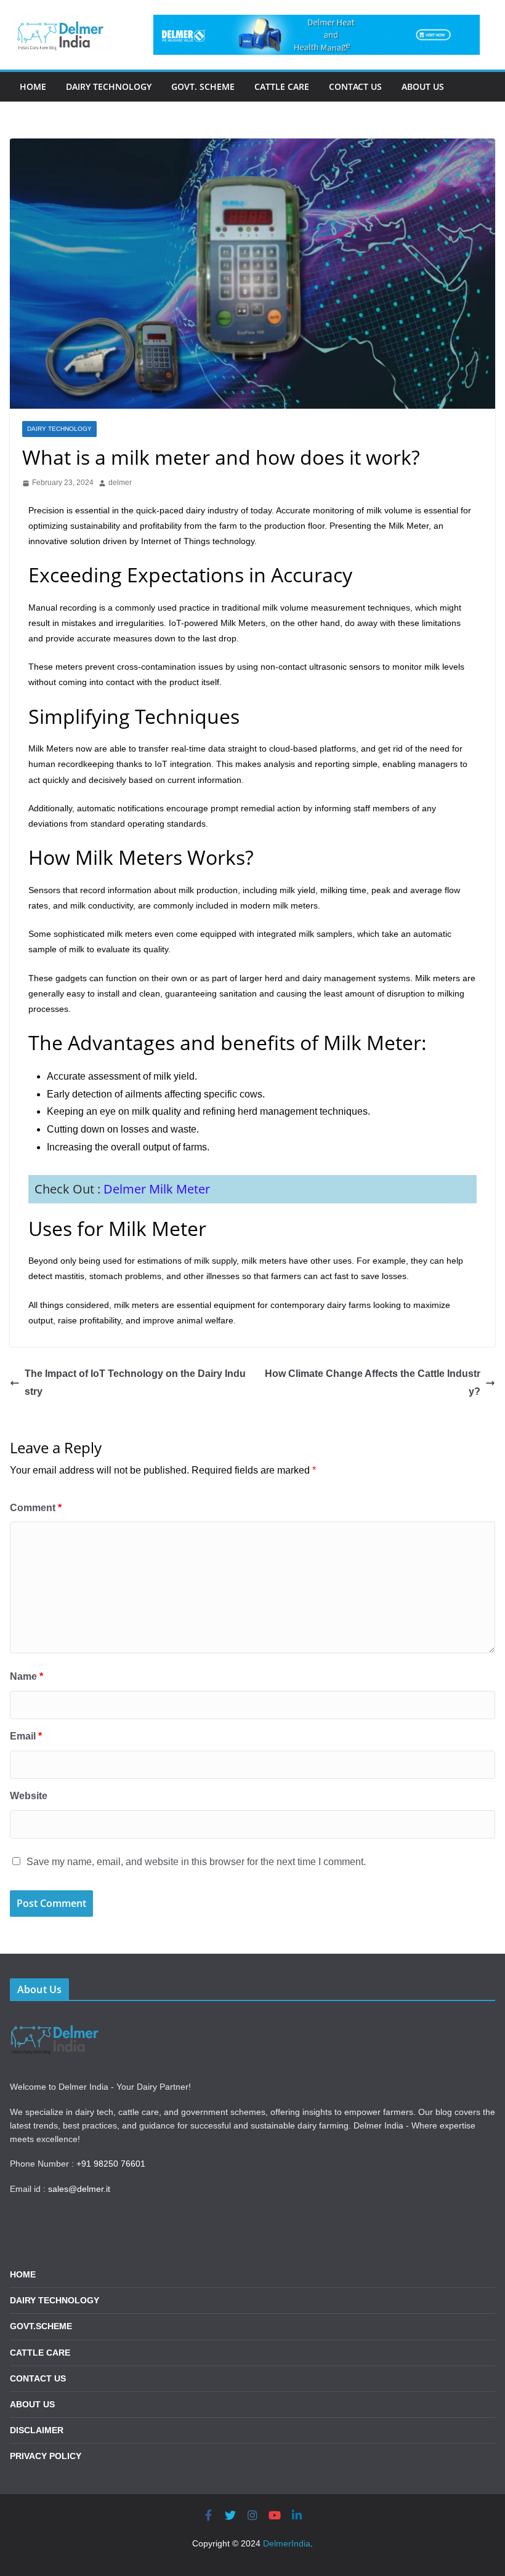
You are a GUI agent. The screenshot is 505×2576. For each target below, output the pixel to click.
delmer (120, 483)
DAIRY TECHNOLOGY (55, 2300)
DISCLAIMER (37, 2430)
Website (29, 1796)
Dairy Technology (109, 86)
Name (26, 1676)
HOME (23, 2274)
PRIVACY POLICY (46, 2456)
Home (33, 86)
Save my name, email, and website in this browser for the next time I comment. (196, 1862)
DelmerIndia (287, 2543)
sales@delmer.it (79, 2189)
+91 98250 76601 (111, 2164)
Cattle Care (282, 86)
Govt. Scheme (203, 86)
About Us (423, 86)
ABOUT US (32, 2404)
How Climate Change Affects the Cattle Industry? (373, 1382)
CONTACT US (38, 2378)
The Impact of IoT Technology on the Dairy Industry (135, 1382)
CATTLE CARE (40, 2353)
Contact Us (355, 86)
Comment (36, 1508)
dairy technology (59, 429)
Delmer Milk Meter (157, 1189)
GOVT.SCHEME (41, 2326)
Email (26, 1736)
